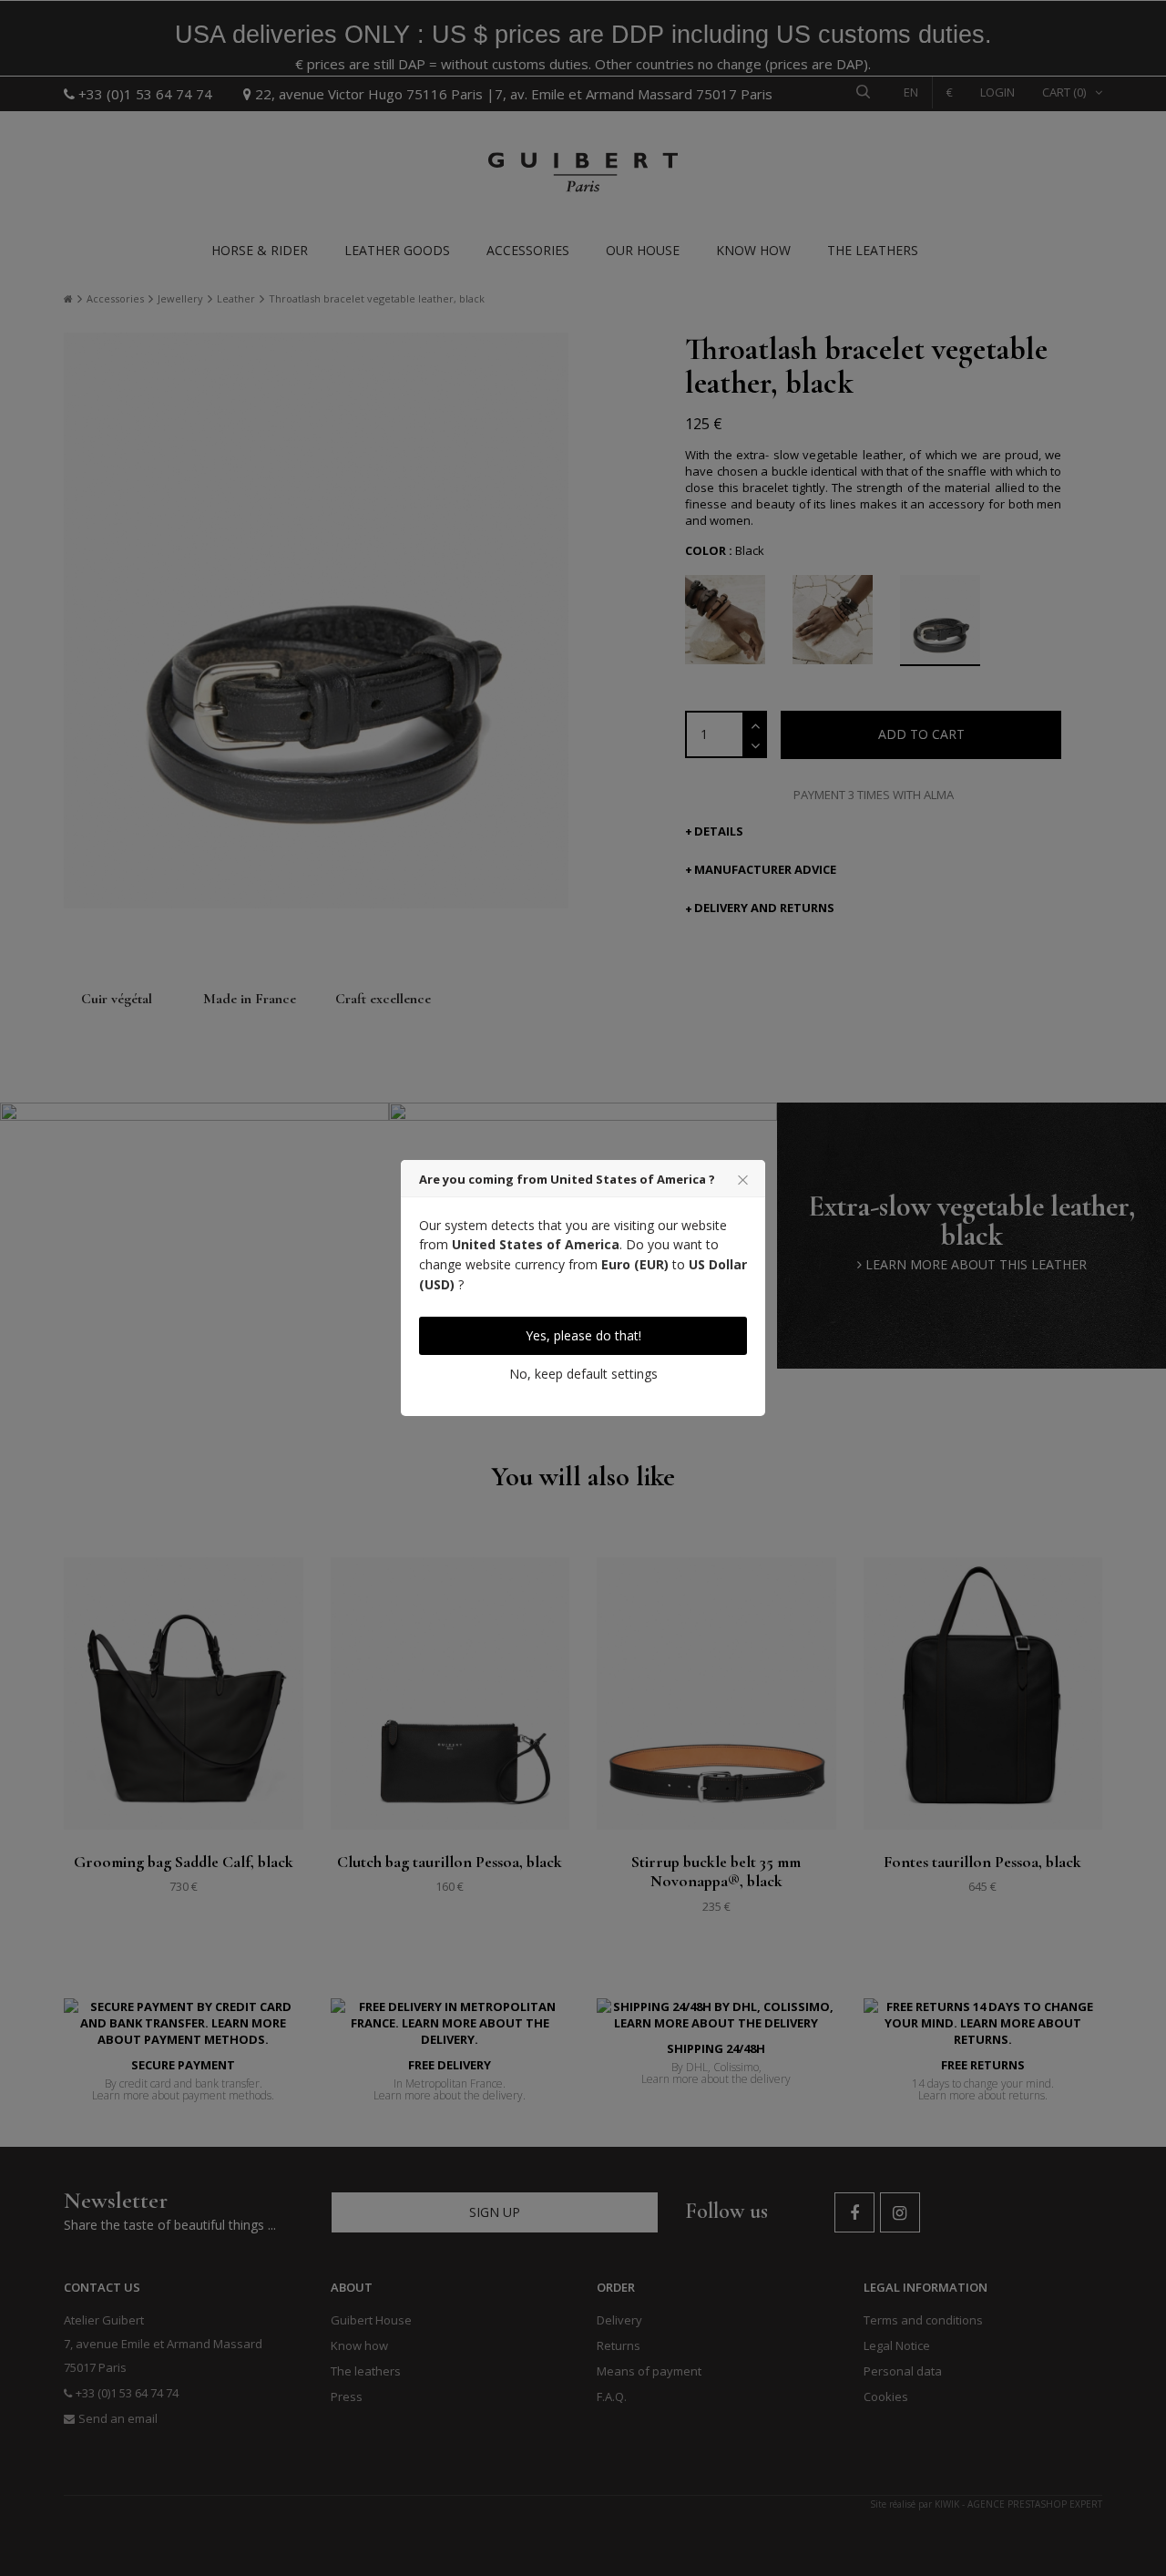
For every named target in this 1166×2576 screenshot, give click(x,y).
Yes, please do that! (583, 1335)
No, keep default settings (583, 1374)
